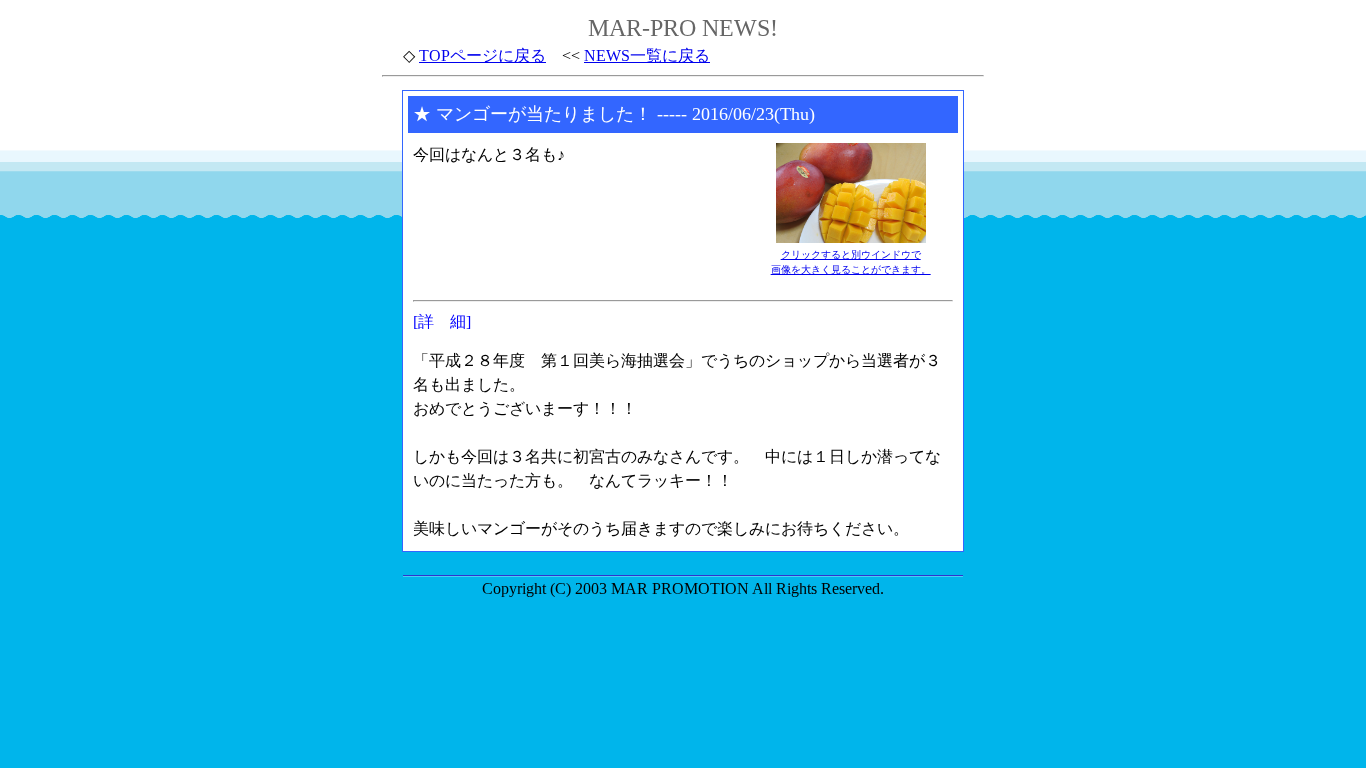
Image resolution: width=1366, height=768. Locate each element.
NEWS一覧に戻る (647, 55)
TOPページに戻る (482, 55)
